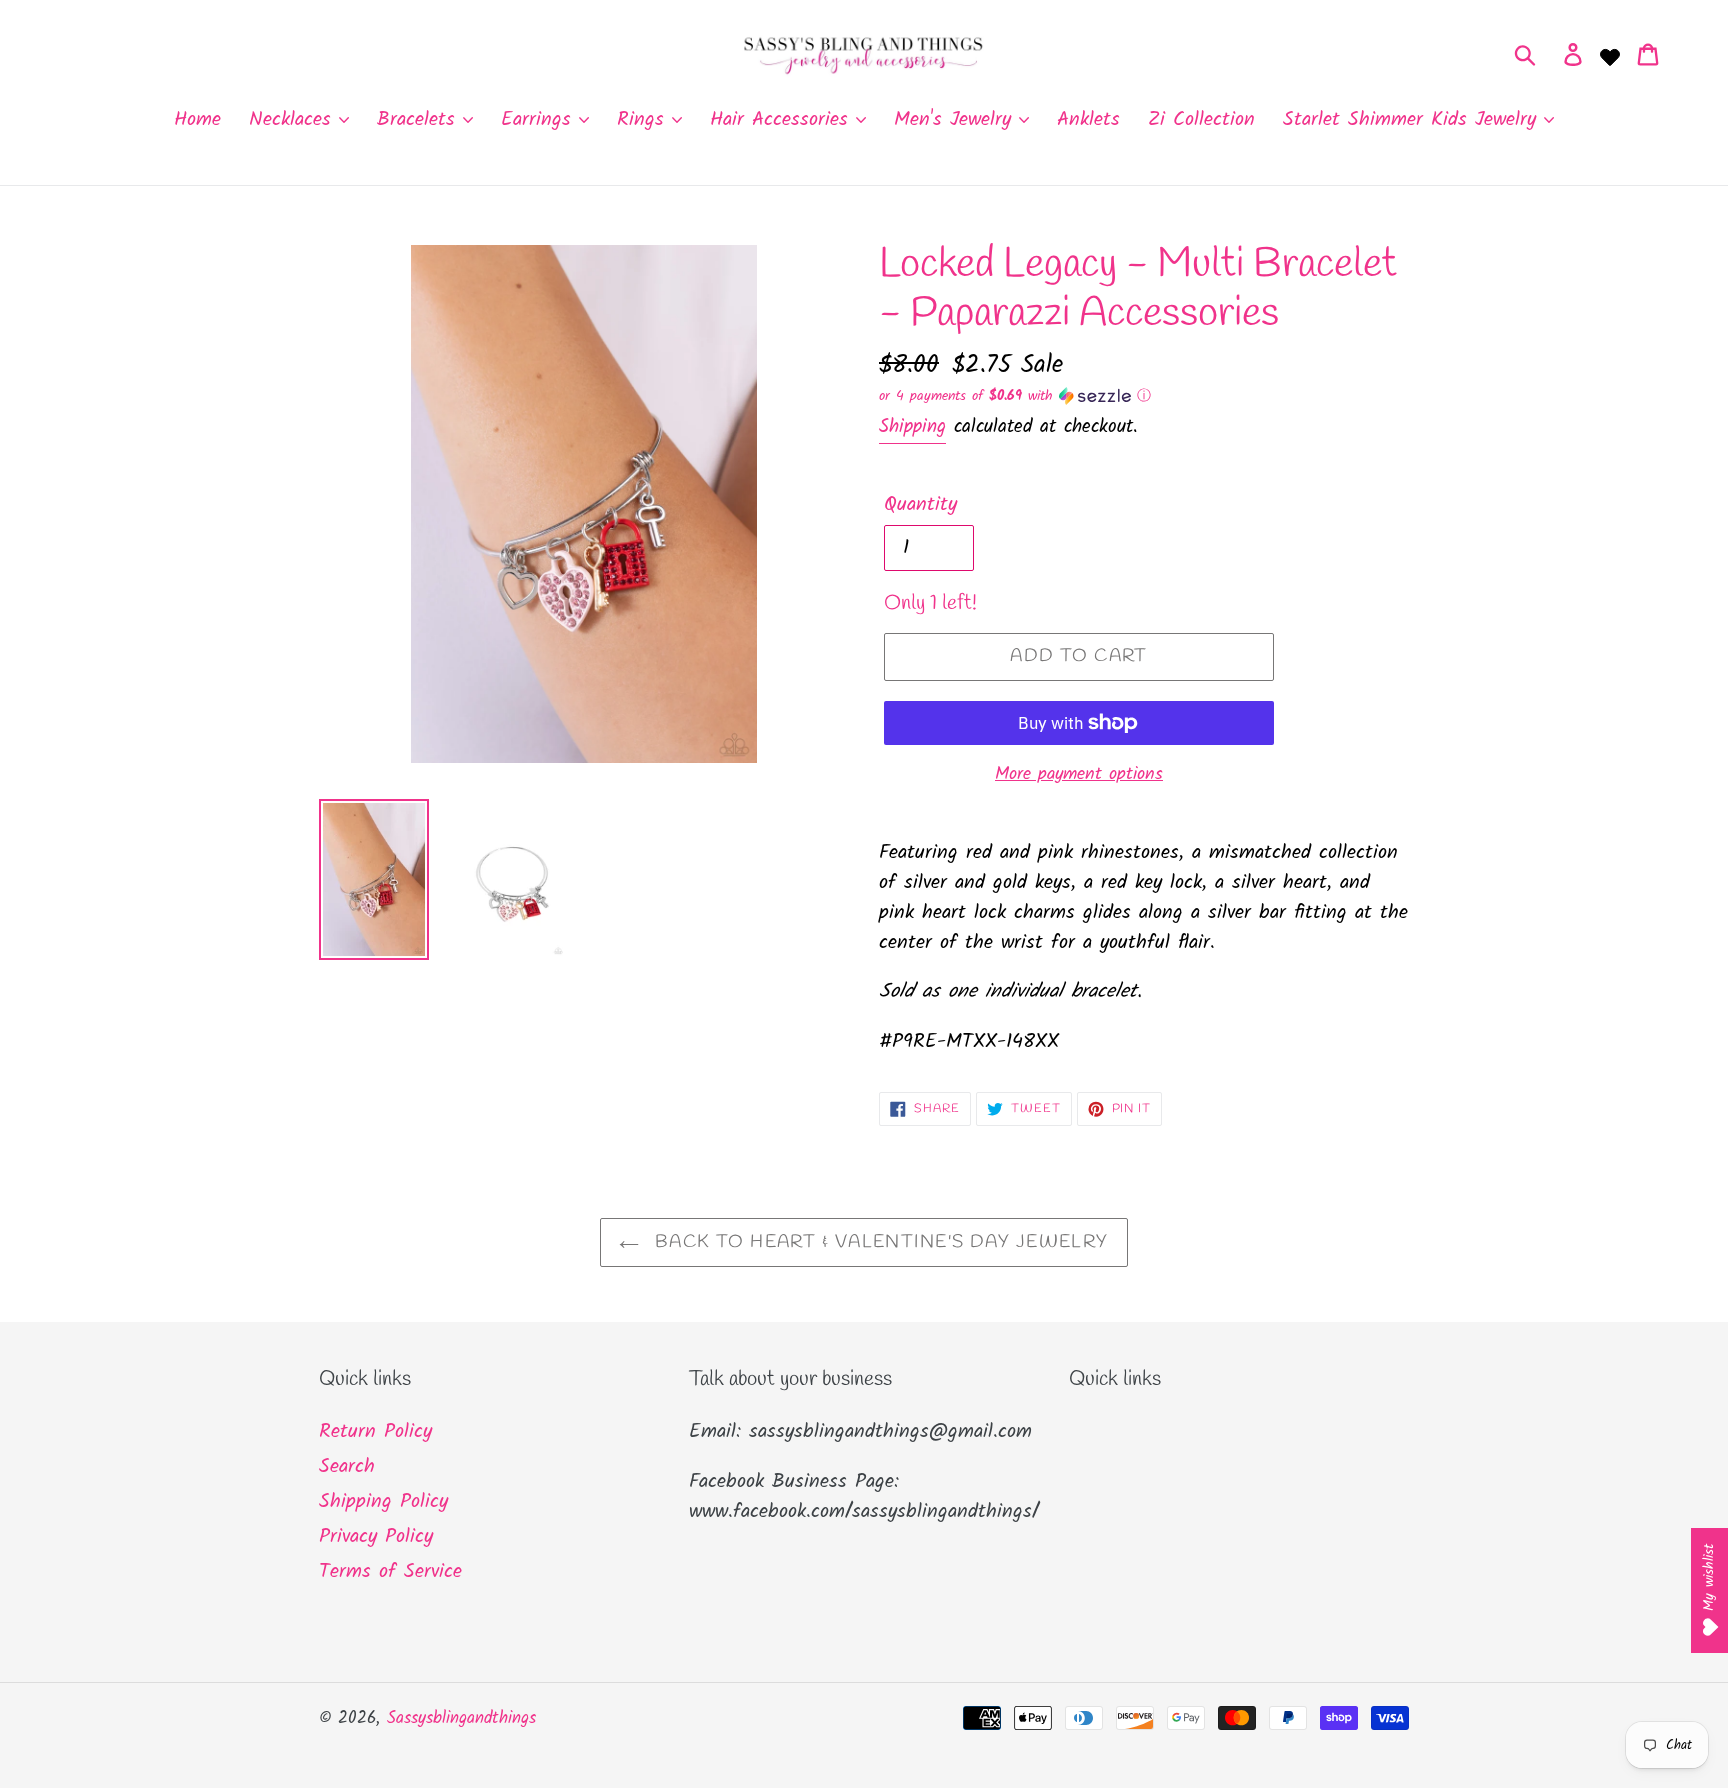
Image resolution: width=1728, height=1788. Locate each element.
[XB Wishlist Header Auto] (1610, 55)
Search (347, 1467)
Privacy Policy (376, 1537)
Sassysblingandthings (461, 1718)
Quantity (920, 505)
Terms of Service (390, 1572)
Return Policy (375, 1432)
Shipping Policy (383, 1502)
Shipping (912, 427)
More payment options (1079, 774)
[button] (1144, 396)
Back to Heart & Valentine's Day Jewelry (879, 1242)
